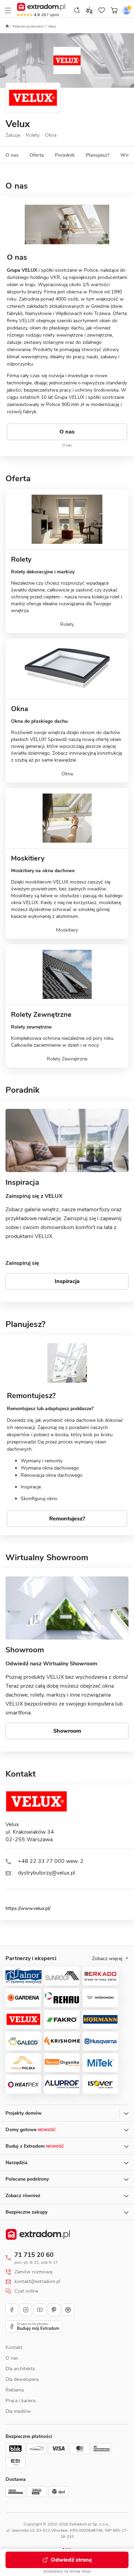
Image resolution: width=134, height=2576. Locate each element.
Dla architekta (20, 2369)
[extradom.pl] (41, 7)
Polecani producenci (28, 26)
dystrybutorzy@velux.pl (47, 1873)
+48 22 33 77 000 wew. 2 (51, 1861)
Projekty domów (24, 2113)
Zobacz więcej (107, 1959)
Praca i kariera (20, 2401)
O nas (12, 2358)
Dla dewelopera (22, 2379)
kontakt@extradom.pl (37, 2282)
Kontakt (14, 2347)
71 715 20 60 (34, 2255)
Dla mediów (18, 2411)
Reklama (15, 2390)
